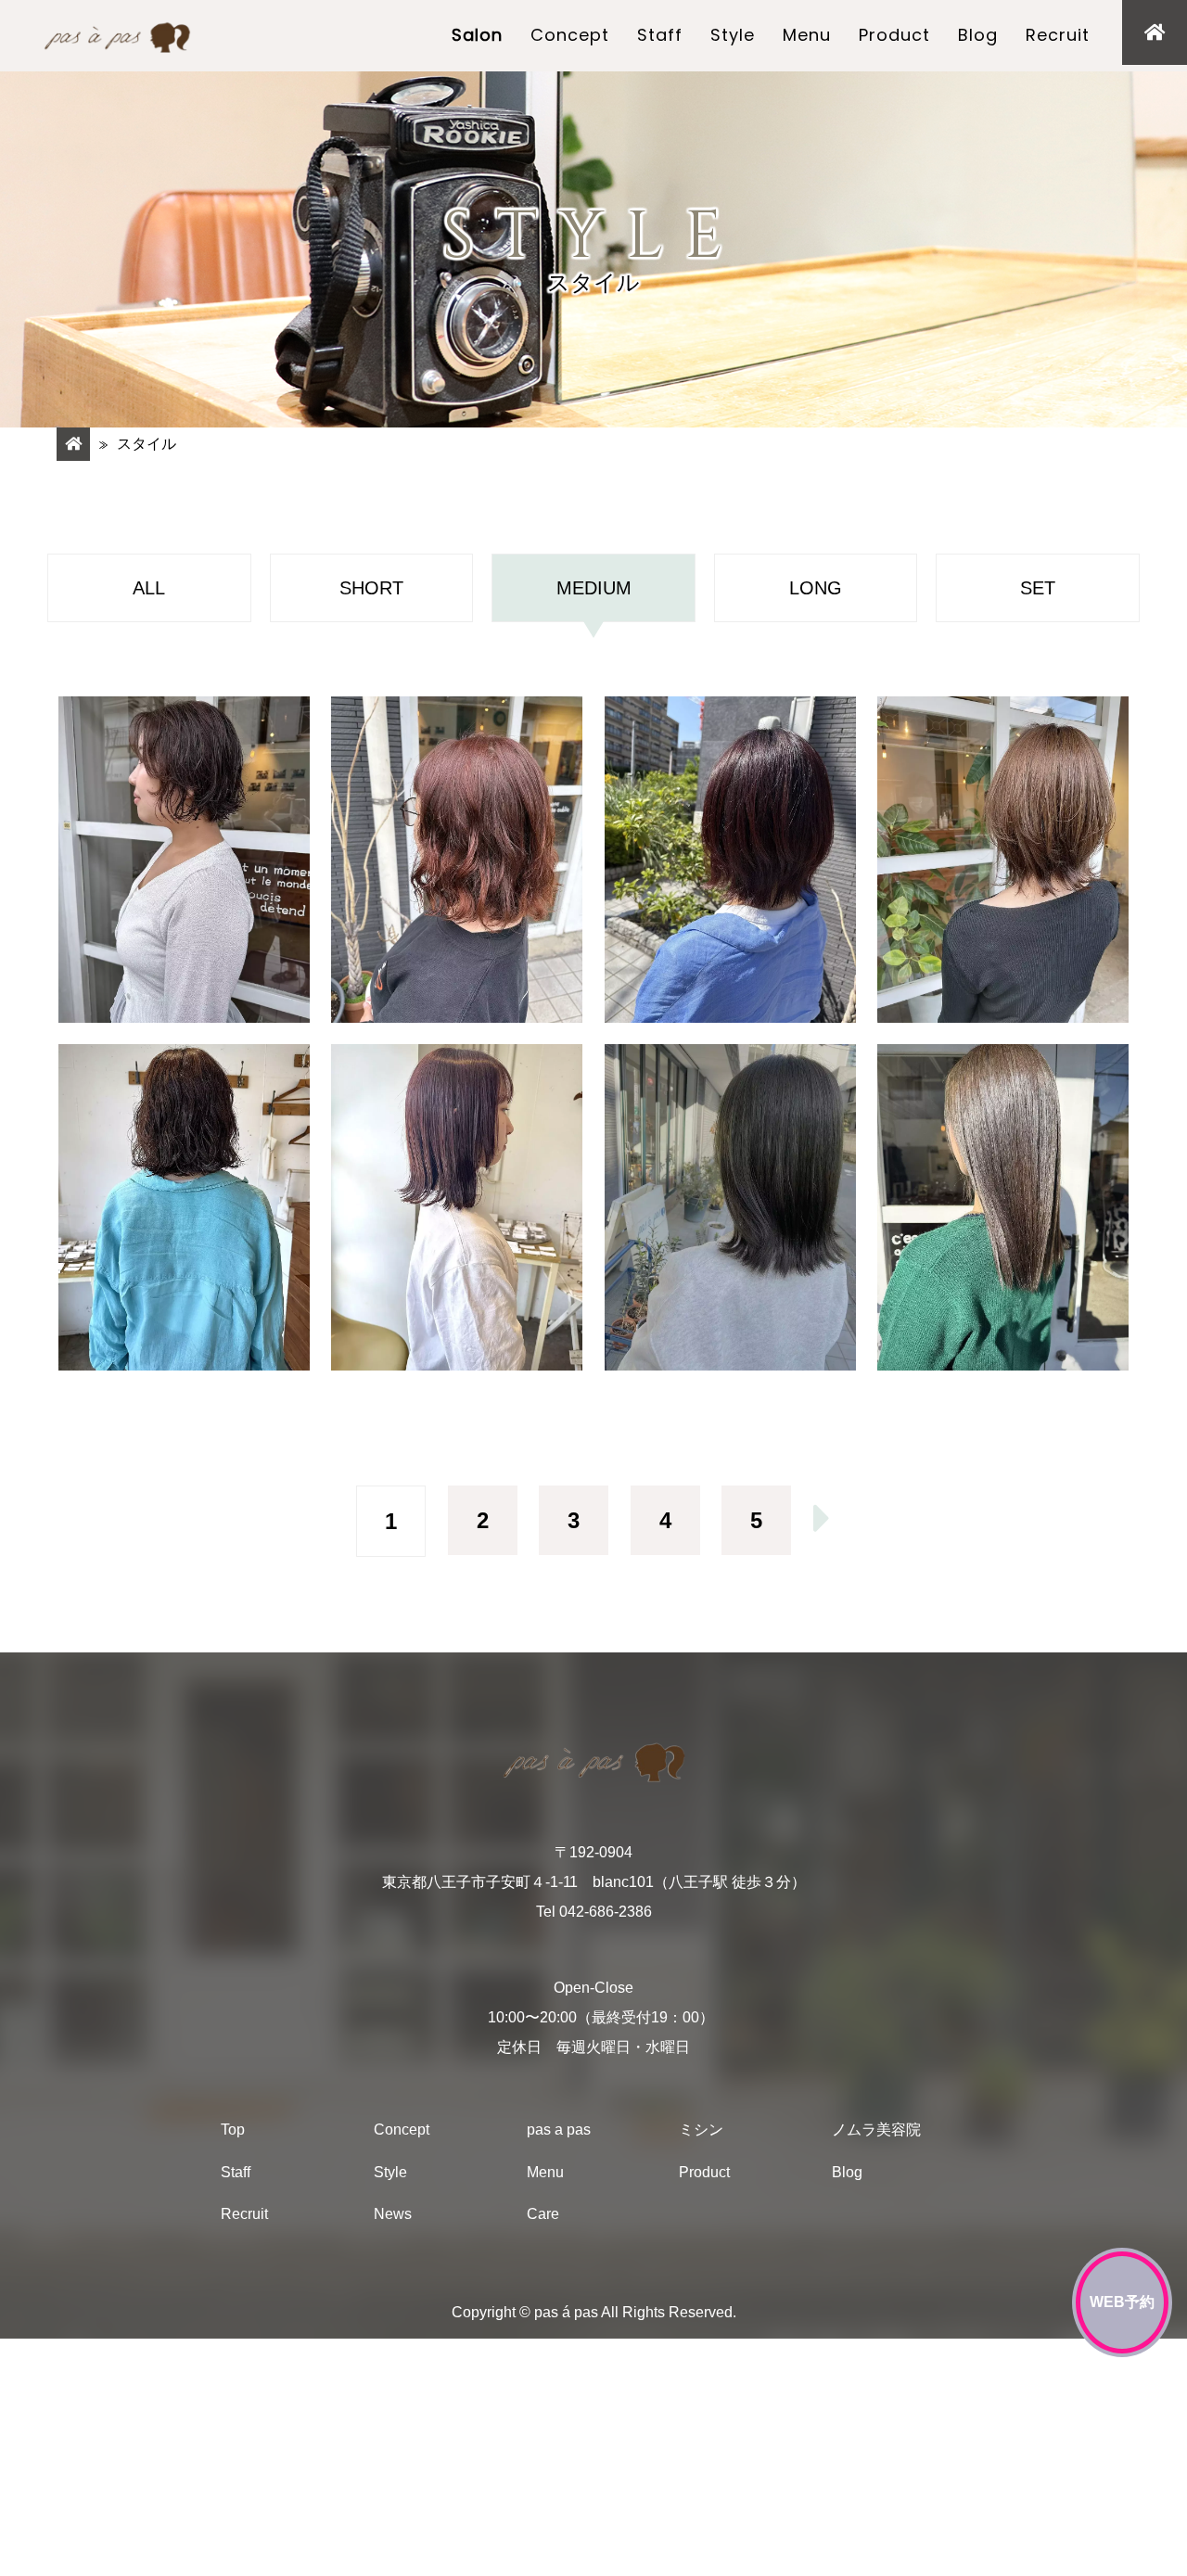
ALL (149, 588)
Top (233, 2130)
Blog (978, 35)
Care (543, 2215)
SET (1038, 588)
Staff (660, 35)
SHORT (371, 588)
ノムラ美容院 (876, 2130)
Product (894, 35)
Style (733, 35)
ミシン (701, 2130)
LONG (816, 588)
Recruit (1058, 35)
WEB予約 (1122, 2302)
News (393, 2215)
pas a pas (559, 2130)
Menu (807, 35)
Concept (570, 35)
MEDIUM (594, 588)
